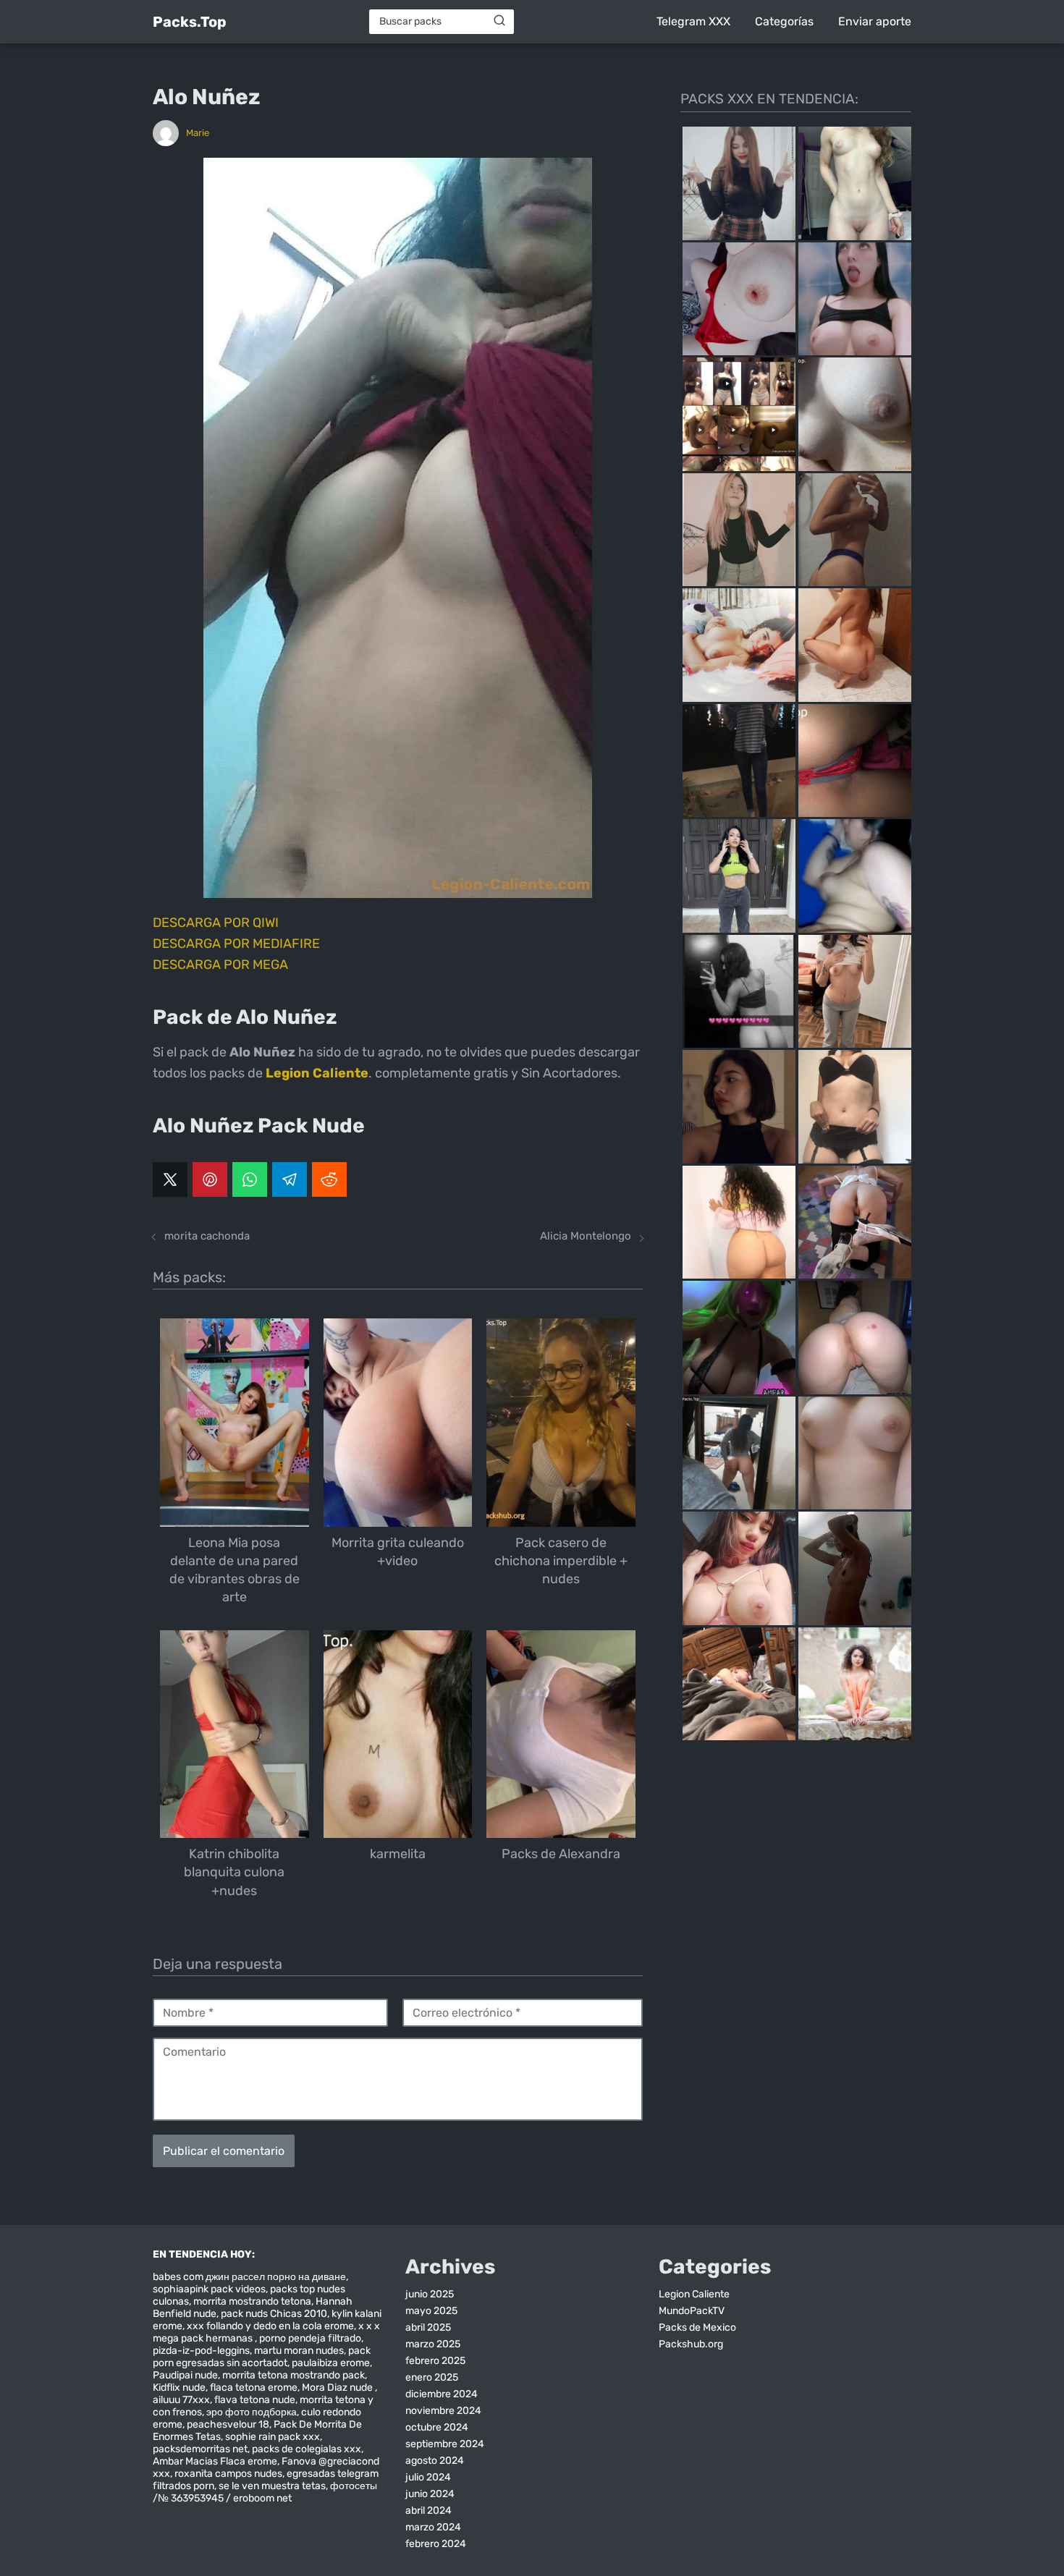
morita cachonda (207, 1236)
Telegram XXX (693, 21)
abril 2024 (428, 2511)
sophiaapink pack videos (209, 2289)
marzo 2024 (433, 2527)
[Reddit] (329, 1179)
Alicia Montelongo (586, 1236)
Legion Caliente (694, 2294)
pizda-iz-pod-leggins (201, 2351)
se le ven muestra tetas (272, 2486)
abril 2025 (428, 2327)
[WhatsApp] (250, 1179)
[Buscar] (499, 21)
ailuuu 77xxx (181, 2400)
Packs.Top (190, 22)
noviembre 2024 (443, 2411)
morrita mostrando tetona (252, 2301)
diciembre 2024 (442, 2394)
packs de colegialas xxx (307, 2449)
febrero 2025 (435, 2361)
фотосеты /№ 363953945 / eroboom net (265, 2492)
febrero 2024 (436, 2544)
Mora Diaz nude (338, 2388)
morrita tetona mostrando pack (294, 2375)
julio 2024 (428, 2477)
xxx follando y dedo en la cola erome (270, 2326)
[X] (170, 1179)
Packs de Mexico (697, 2327)
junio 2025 (430, 2294)
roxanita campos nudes (228, 2474)
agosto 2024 (435, 2461)
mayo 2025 (431, 2311)
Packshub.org (691, 2344)
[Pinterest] (210, 1179)
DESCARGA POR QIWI (216, 923)
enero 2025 (432, 2377)
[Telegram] (290, 1179)
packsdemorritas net (200, 2449)
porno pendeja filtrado (310, 2338)
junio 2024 (430, 2494)
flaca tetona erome (254, 2388)
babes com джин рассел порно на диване (249, 2277)
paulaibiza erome (331, 2363)
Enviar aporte (875, 21)
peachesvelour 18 (228, 2424)
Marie (198, 133)
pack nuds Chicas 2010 (274, 2314)
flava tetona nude (255, 2400)
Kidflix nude (179, 2388)
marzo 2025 (433, 2344)
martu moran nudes (299, 2351)
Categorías (784, 21)
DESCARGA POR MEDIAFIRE (236, 944)
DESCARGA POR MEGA (220, 965)
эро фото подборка (252, 2412)
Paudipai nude (185, 2375)
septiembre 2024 (445, 2444)
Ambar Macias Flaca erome (215, 2461)
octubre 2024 (437, 2427)
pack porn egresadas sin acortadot (262, 2357)
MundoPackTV (692, 2311)
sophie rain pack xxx (273, 2437)
